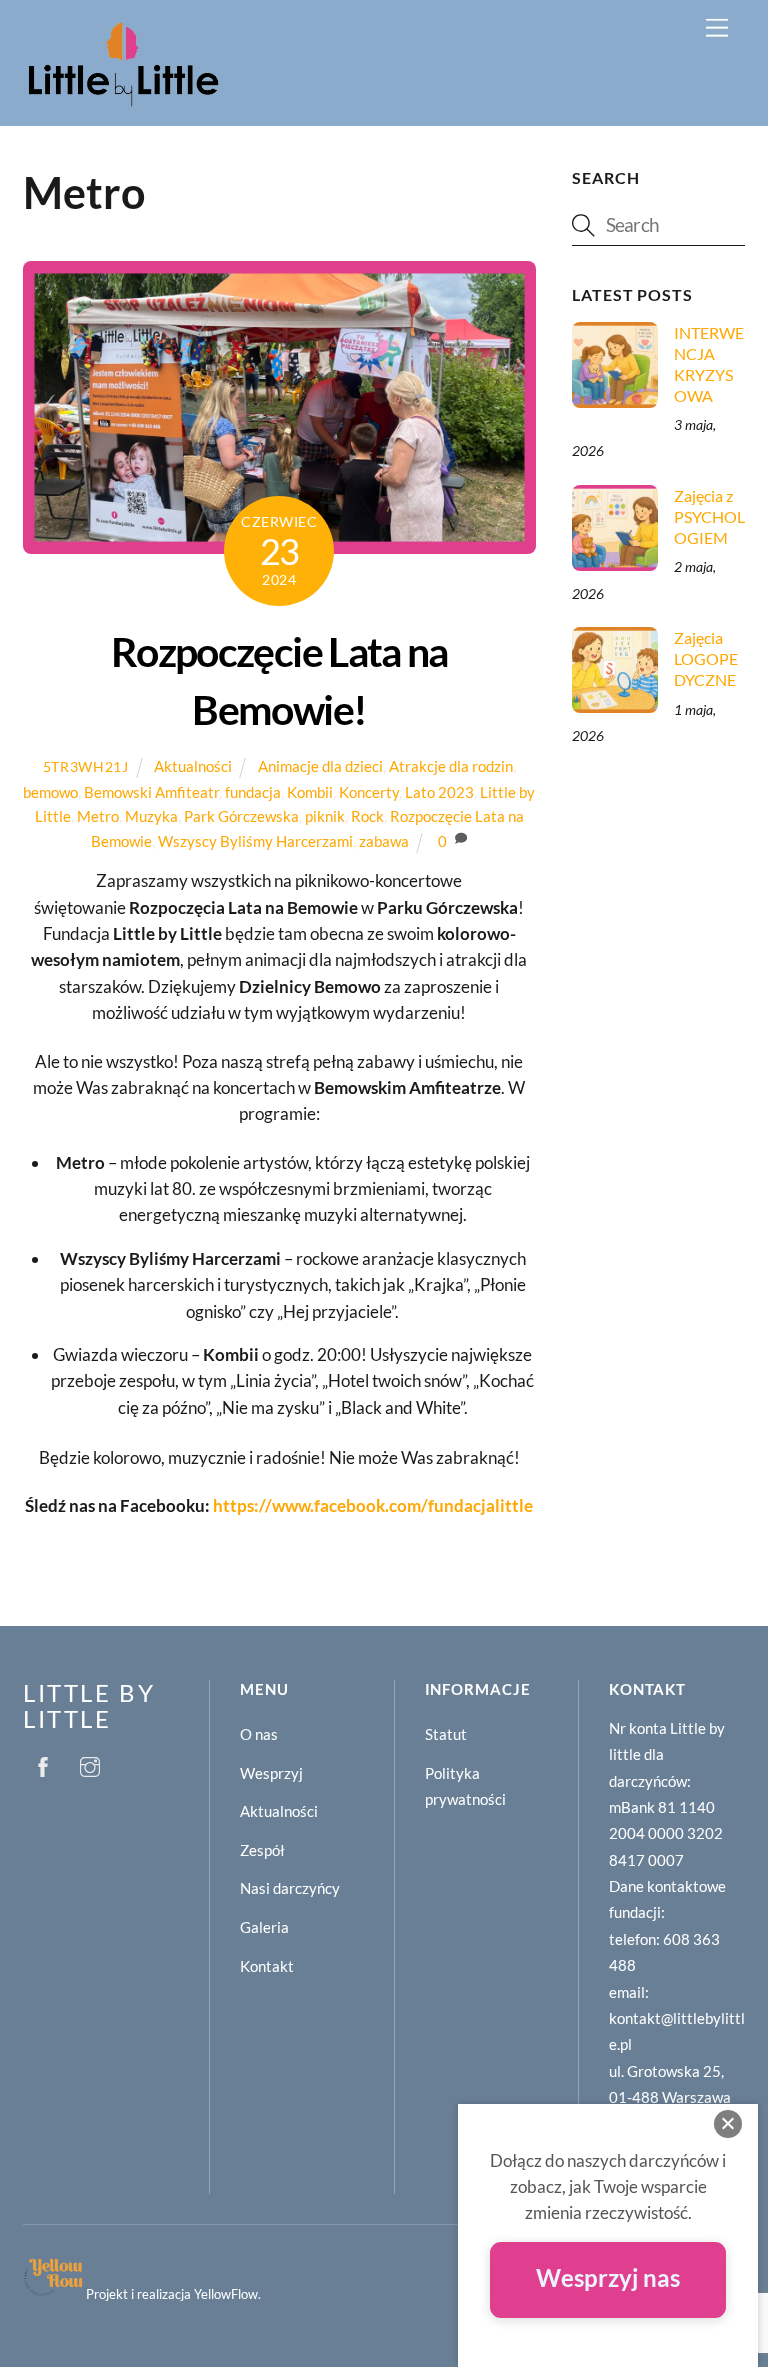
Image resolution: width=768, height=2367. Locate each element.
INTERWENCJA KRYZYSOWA (709, 364)
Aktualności (193, 766)
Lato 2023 (439, 792)
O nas (259, 1734)
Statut (446, 1734)
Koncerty (369, 792)
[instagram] (90, 1763)
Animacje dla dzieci (320, 766)
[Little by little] (123, 100)
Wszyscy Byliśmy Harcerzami (255, 841)
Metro (98, 816)
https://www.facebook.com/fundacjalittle (373, 1505)
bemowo (50, 792)
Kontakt (267, 1966)
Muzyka (151, 816)
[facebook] (43, 1763)
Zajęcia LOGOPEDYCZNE (706, 658)
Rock (367, 816)
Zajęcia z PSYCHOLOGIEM (709, 516)
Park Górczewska (241, 816)
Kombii (310, 792)
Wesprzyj (271, 1773)
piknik (325, 816)
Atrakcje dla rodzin (451, 766)
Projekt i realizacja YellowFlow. (173, 2294)
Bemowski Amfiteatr (151, 792)
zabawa (384, 841)
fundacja (253, 792)
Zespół (262, 1850)
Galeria (264, 1927)
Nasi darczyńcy (290, 1888)
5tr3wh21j (86, 766)
